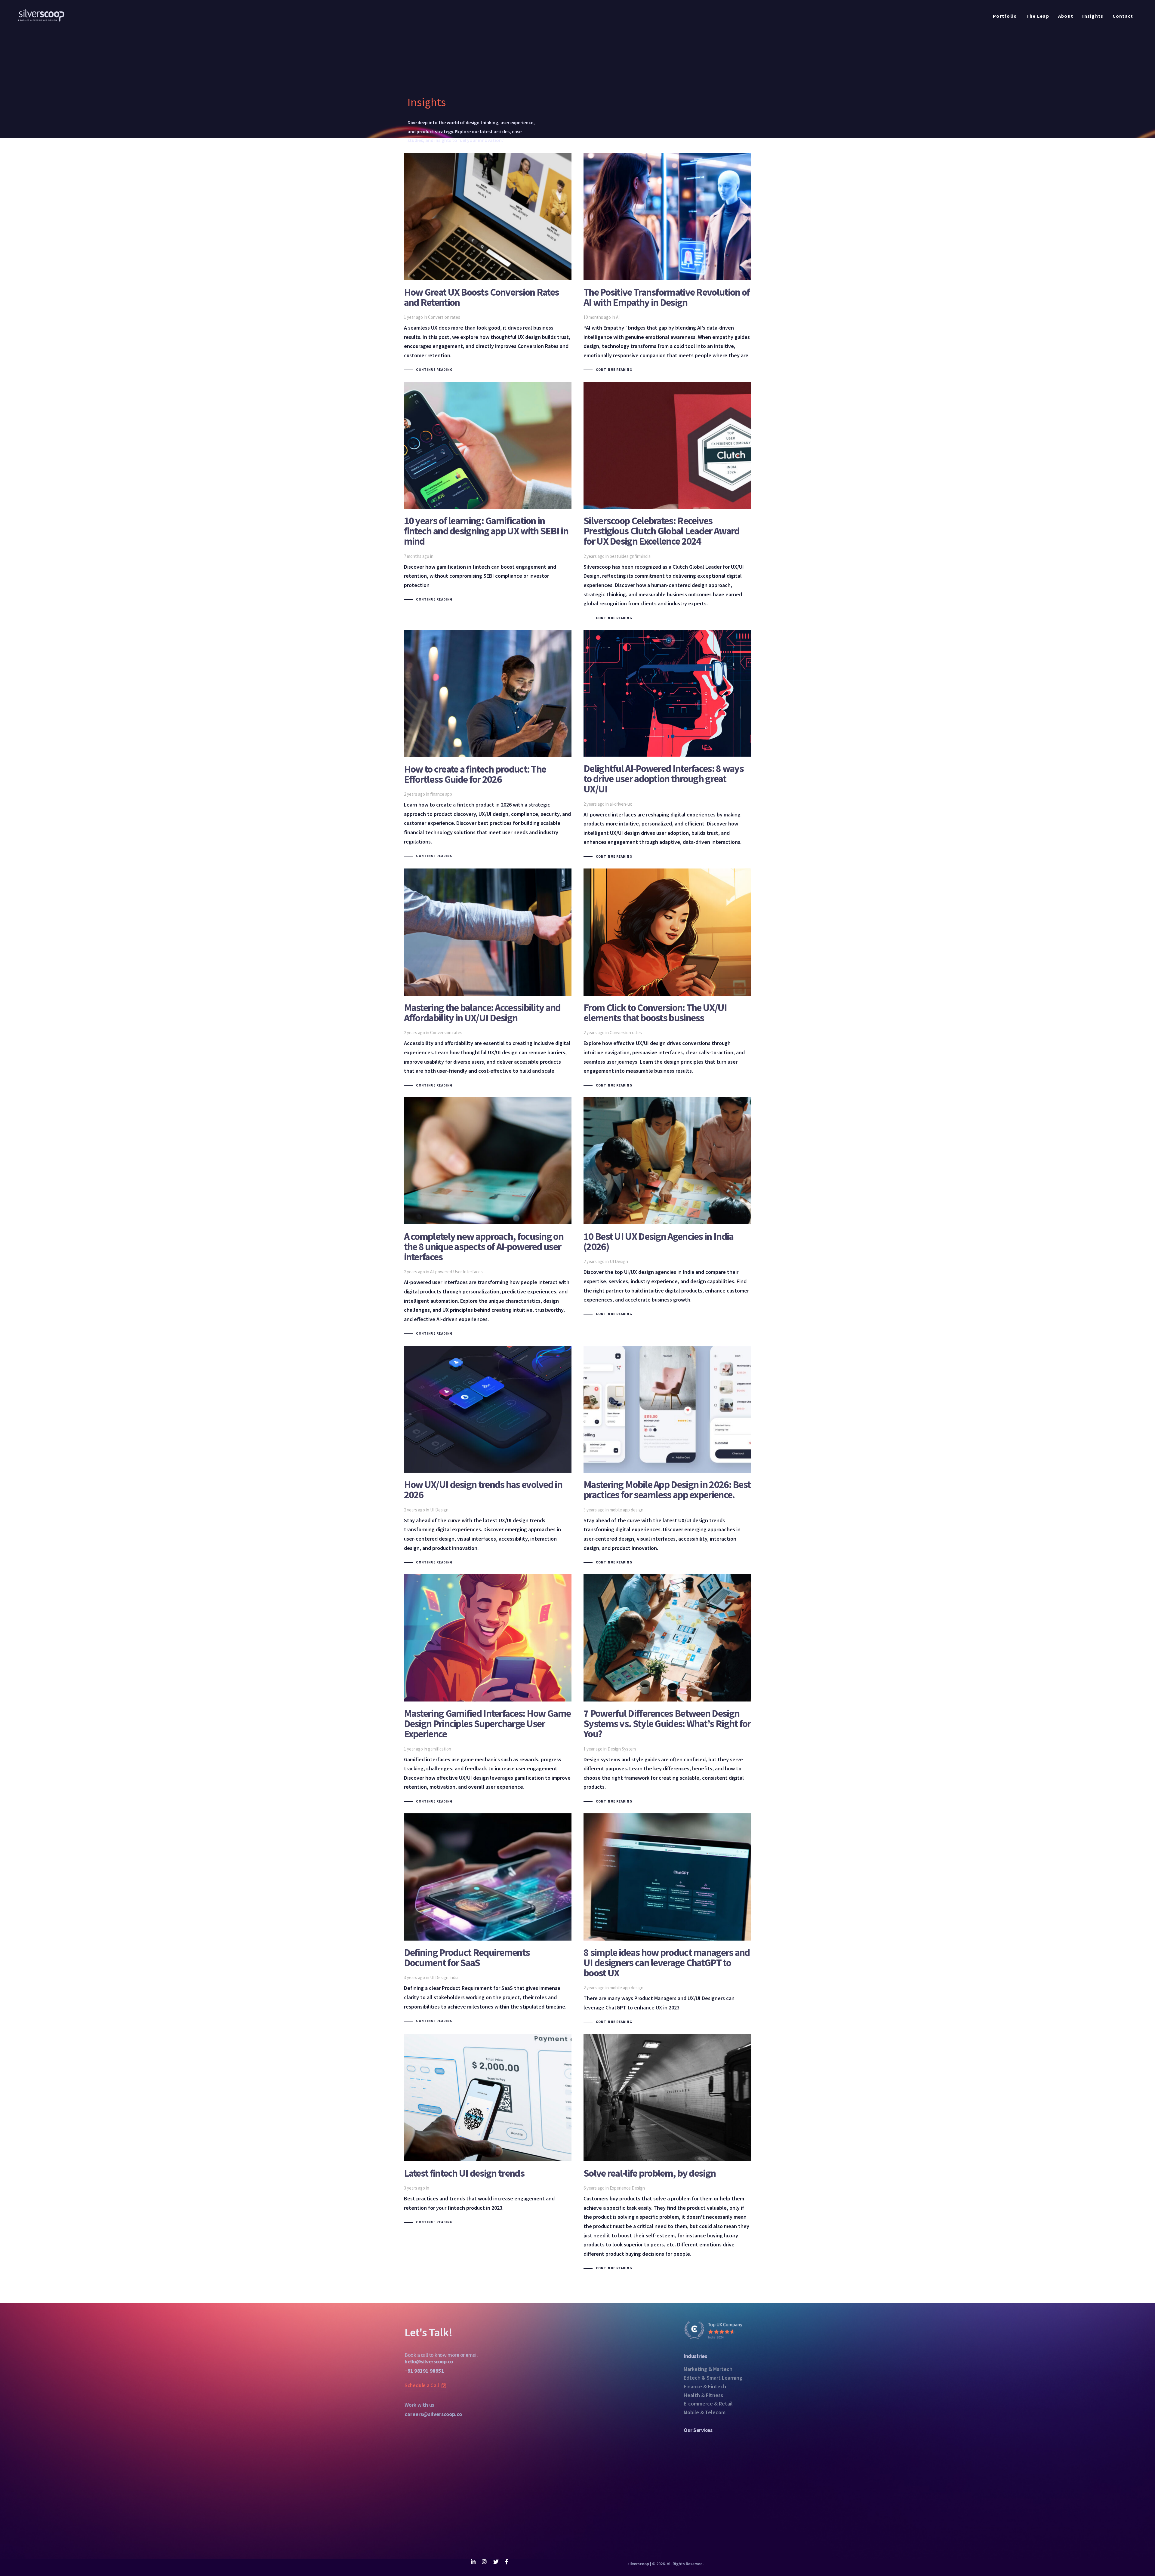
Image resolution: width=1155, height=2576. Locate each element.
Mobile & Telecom (705, 2412)
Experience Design (627, 2188)
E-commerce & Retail (708, 2404)
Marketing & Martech (708, 2369)
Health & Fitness (703, 2395)
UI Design (619, 1261)
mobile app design (627, 1510)
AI (618, 317)
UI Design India (444, 1977)
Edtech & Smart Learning (713, 2378)
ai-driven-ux (621, 804)
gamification (440, 1749)
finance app (441, 794)
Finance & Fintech (705, 2386)
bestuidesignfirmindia (630, 556)
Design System (622, 1749)
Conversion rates (444, 317)
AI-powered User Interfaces (456, 1272)
